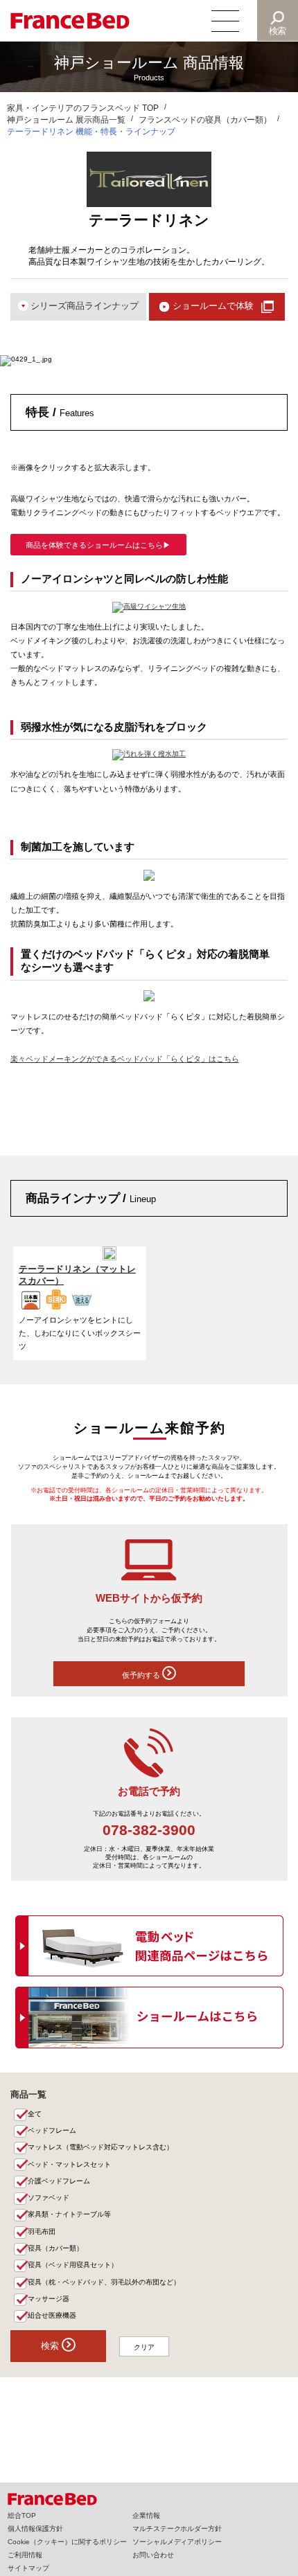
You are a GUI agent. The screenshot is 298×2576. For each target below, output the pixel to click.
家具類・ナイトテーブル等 (69, 2214)
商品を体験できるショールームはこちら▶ (98, 545)
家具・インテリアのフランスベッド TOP (83, 108)
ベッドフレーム (52, 2130)
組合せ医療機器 (52, 2315)
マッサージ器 (49, 2299)
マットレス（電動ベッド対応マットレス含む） (100, 2147)
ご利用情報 (25, 2555)
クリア (144, 2347)
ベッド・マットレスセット (69, 2164)
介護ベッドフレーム (59, 2181)
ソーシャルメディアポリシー (177, 2542)
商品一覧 (28, 2094)
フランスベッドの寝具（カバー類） (205, 120)
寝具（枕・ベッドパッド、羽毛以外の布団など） (104, 2282)
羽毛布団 (42, 2231)
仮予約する (142, 1675)
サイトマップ (28, 2568)
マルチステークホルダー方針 (177, 2529)
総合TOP (22, 2515)
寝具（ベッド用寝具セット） (73, 2265)
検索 (278, 31)
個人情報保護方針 (35, 2529)
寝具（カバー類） (55, 2248)
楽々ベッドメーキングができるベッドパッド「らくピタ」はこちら (125, 1059)
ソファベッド (49, 2198)
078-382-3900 (149, 1830)
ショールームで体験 (213, 306)
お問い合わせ (153, 2555)
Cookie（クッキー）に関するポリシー (67, 2542)
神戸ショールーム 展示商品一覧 (66, 120)
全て (35, 2114)
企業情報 (146, 2515)
